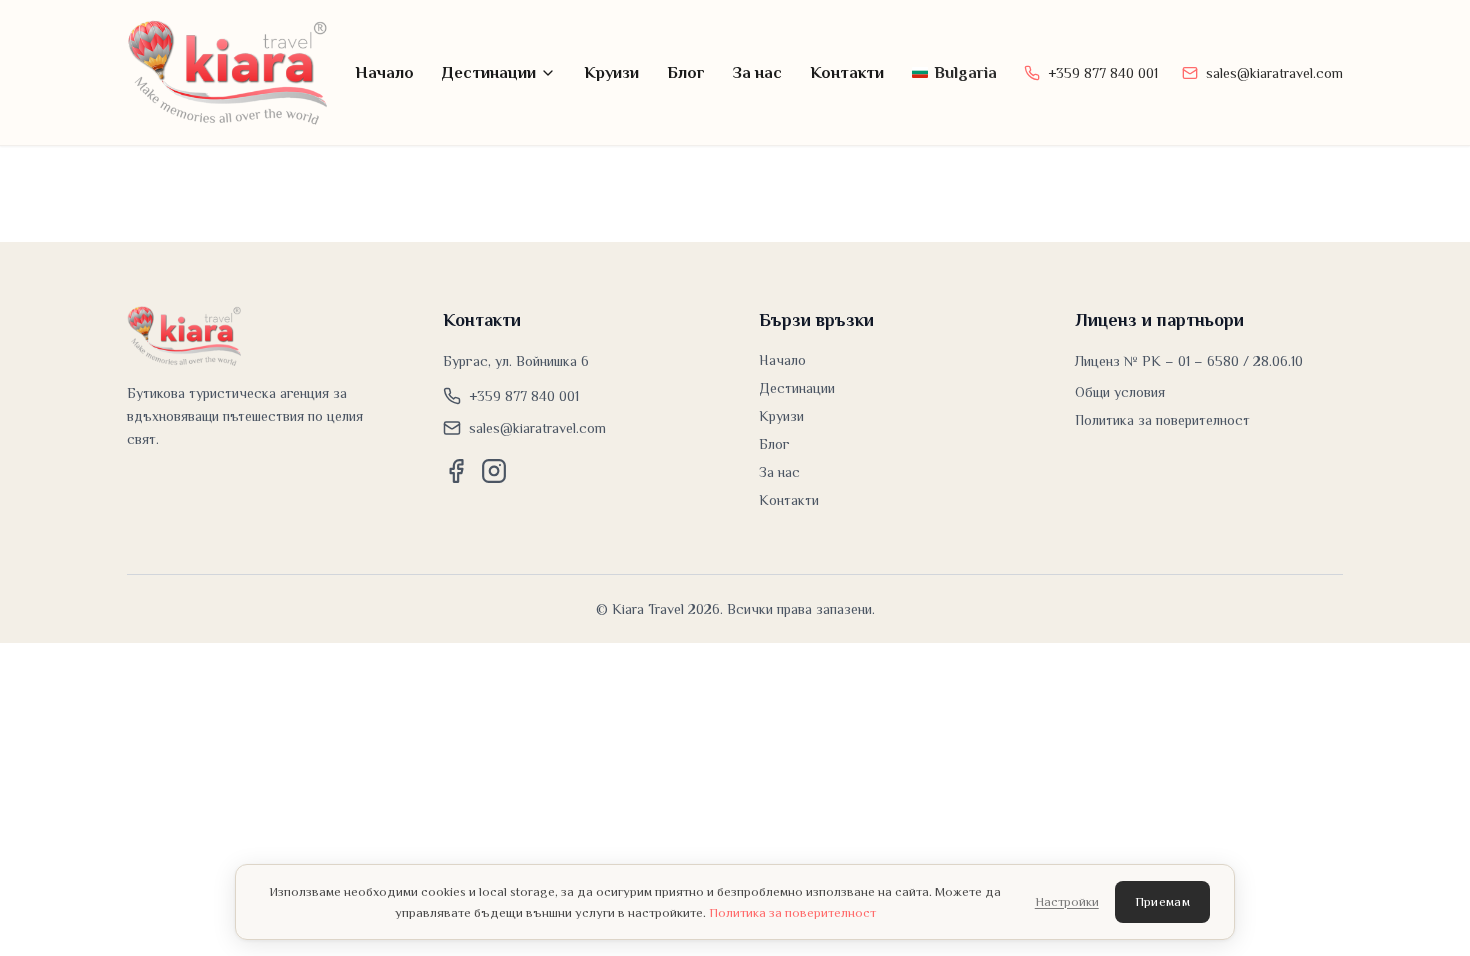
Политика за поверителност (1162, 420)
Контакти (847, 72)
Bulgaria (965, 72)
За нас (757, 72)
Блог (686, 72)
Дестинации (489, 72)
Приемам (1162, 901)
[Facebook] (456, 471)
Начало (384, 72)
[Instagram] (494, 471)
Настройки (1067, 901)
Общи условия (1120, 392)
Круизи (611, 72)
